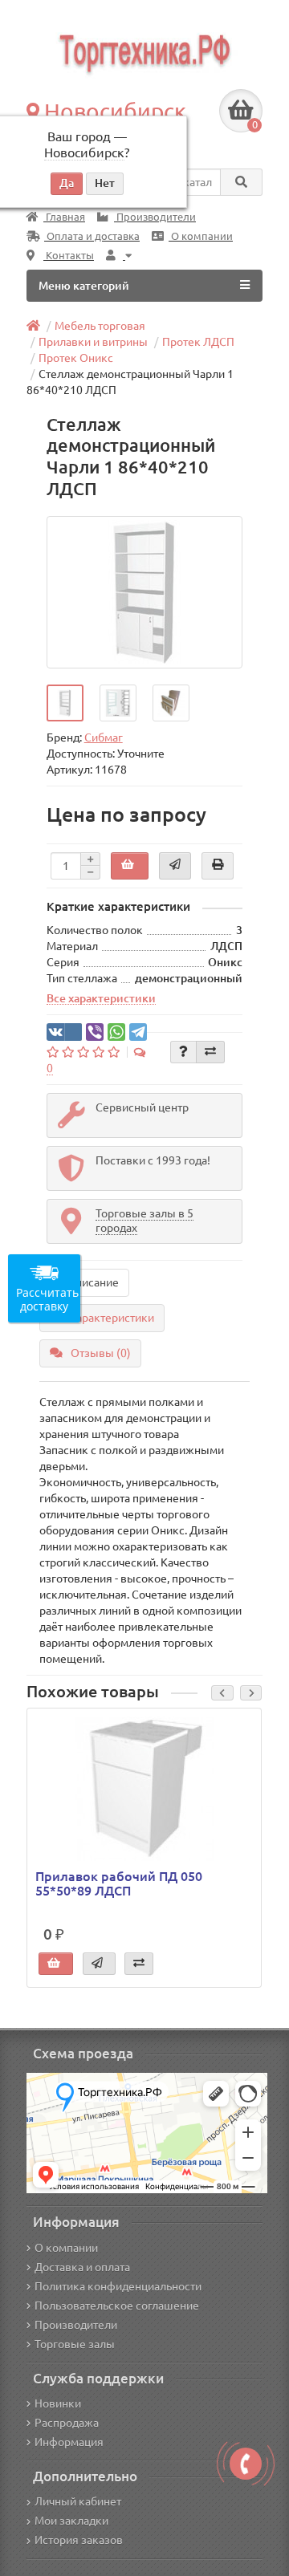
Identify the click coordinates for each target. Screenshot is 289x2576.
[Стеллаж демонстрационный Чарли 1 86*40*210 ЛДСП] (145, 592)
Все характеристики (101, 998)
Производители (155, 217)
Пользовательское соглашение (117, 2306)
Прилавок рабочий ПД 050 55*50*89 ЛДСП (119, 1883)
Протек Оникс (76, 358)
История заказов (79, 2540)
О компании (201, 236)
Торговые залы (75, 2344)
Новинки (58, 2403)
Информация (69, 2442)
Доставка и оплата (82, 2267)
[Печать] (218, 866)
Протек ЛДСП (198, 342)
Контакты (69, 256)
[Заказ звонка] (246, 2464)
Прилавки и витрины (93, 342)
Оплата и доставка (92, 236)
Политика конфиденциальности (118, 2286)
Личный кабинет (78, 2501)
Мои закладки (71, 2521)
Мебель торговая (100, 326)
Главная (64, 217)
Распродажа (67, 2423)
